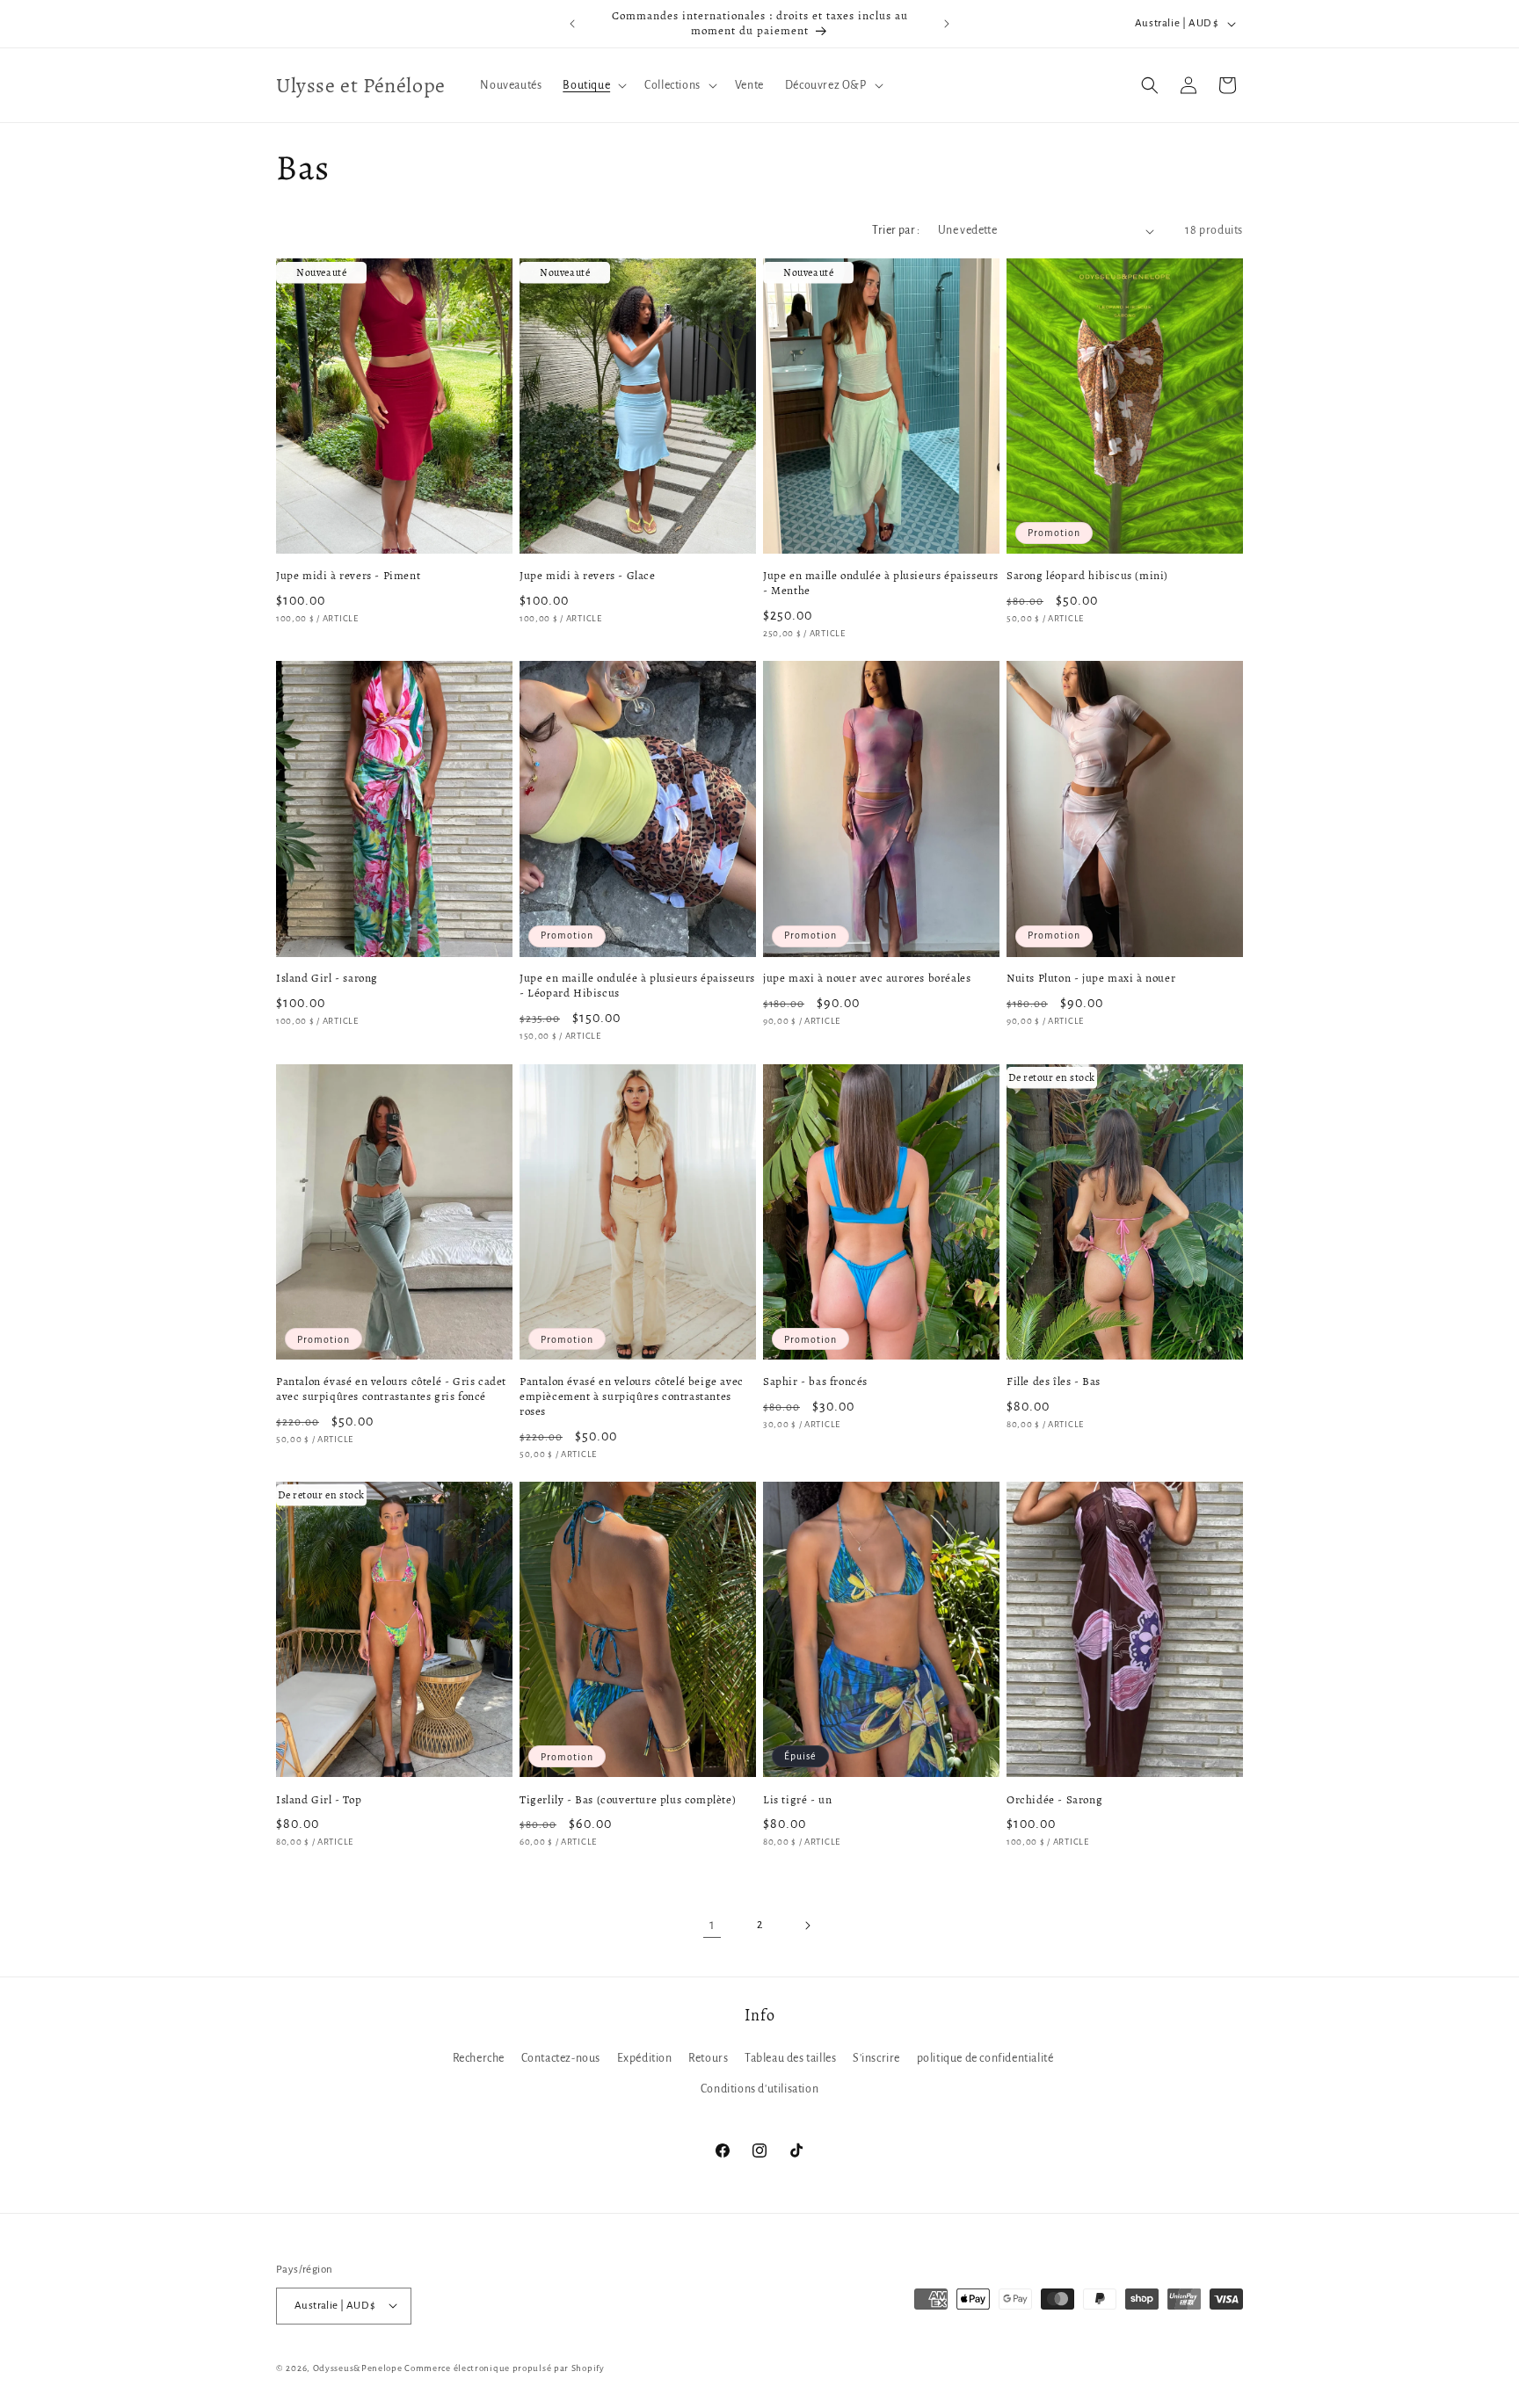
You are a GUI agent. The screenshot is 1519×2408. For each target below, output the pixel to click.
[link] (712, 1926)
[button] (593, 85)
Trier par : (896, 230)
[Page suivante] (807, 1926)
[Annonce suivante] (947, 24)
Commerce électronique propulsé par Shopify (504, 2367)
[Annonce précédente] (572, 24)
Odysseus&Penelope (359, 2367)
